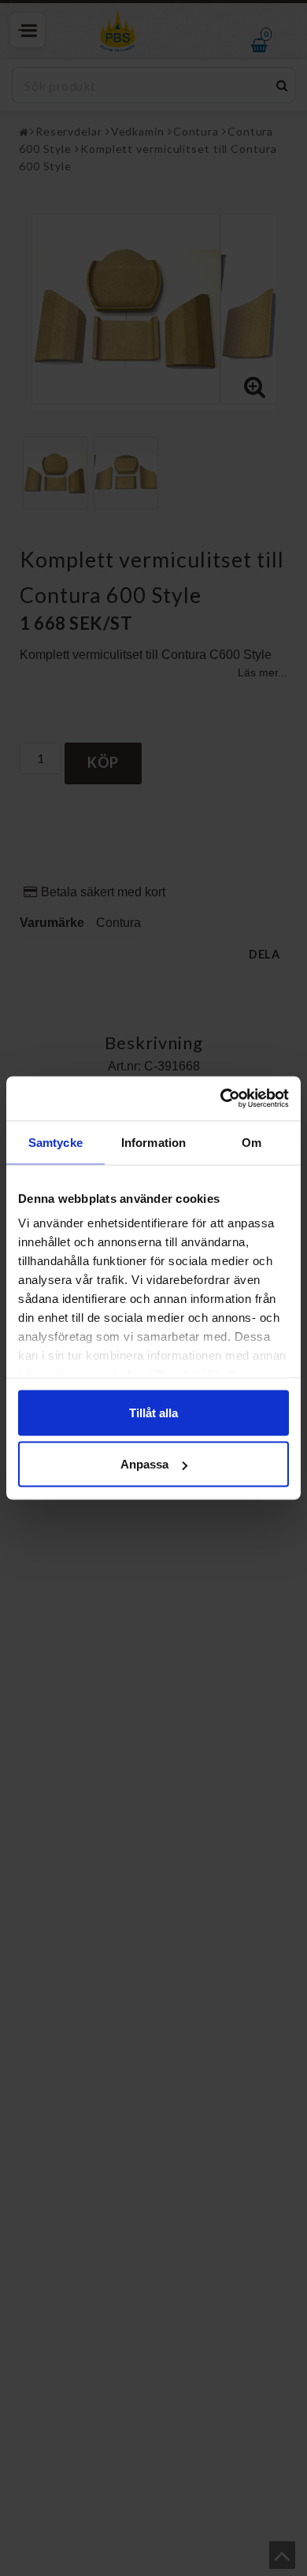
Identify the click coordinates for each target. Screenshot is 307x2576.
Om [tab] (252, 1142)
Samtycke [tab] (55, 1142)
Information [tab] (153, 1142)
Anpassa (144, 1464)
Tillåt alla (153, 1412)
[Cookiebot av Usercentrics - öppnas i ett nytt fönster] (221, 1099)
